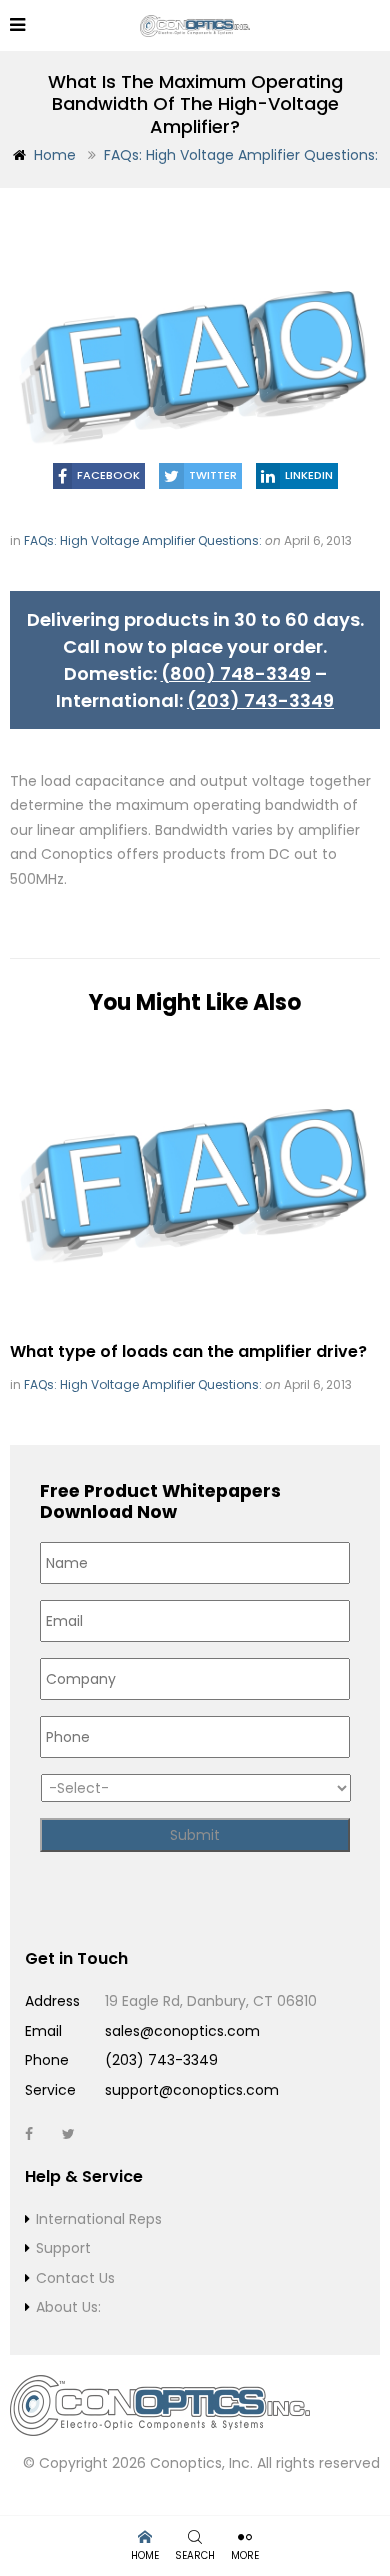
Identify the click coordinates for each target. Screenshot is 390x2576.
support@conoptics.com (192, 2090)
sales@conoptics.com (182, 2031)
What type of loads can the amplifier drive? (188, 1351)
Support (63, 2248)
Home (55, 155)
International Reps (99, 2219)
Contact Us (75, 2278)
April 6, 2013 (318, 540)
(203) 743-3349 (260, 700)
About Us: (68, 2307)
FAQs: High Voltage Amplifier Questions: (241, 155)
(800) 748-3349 (236, 673)
